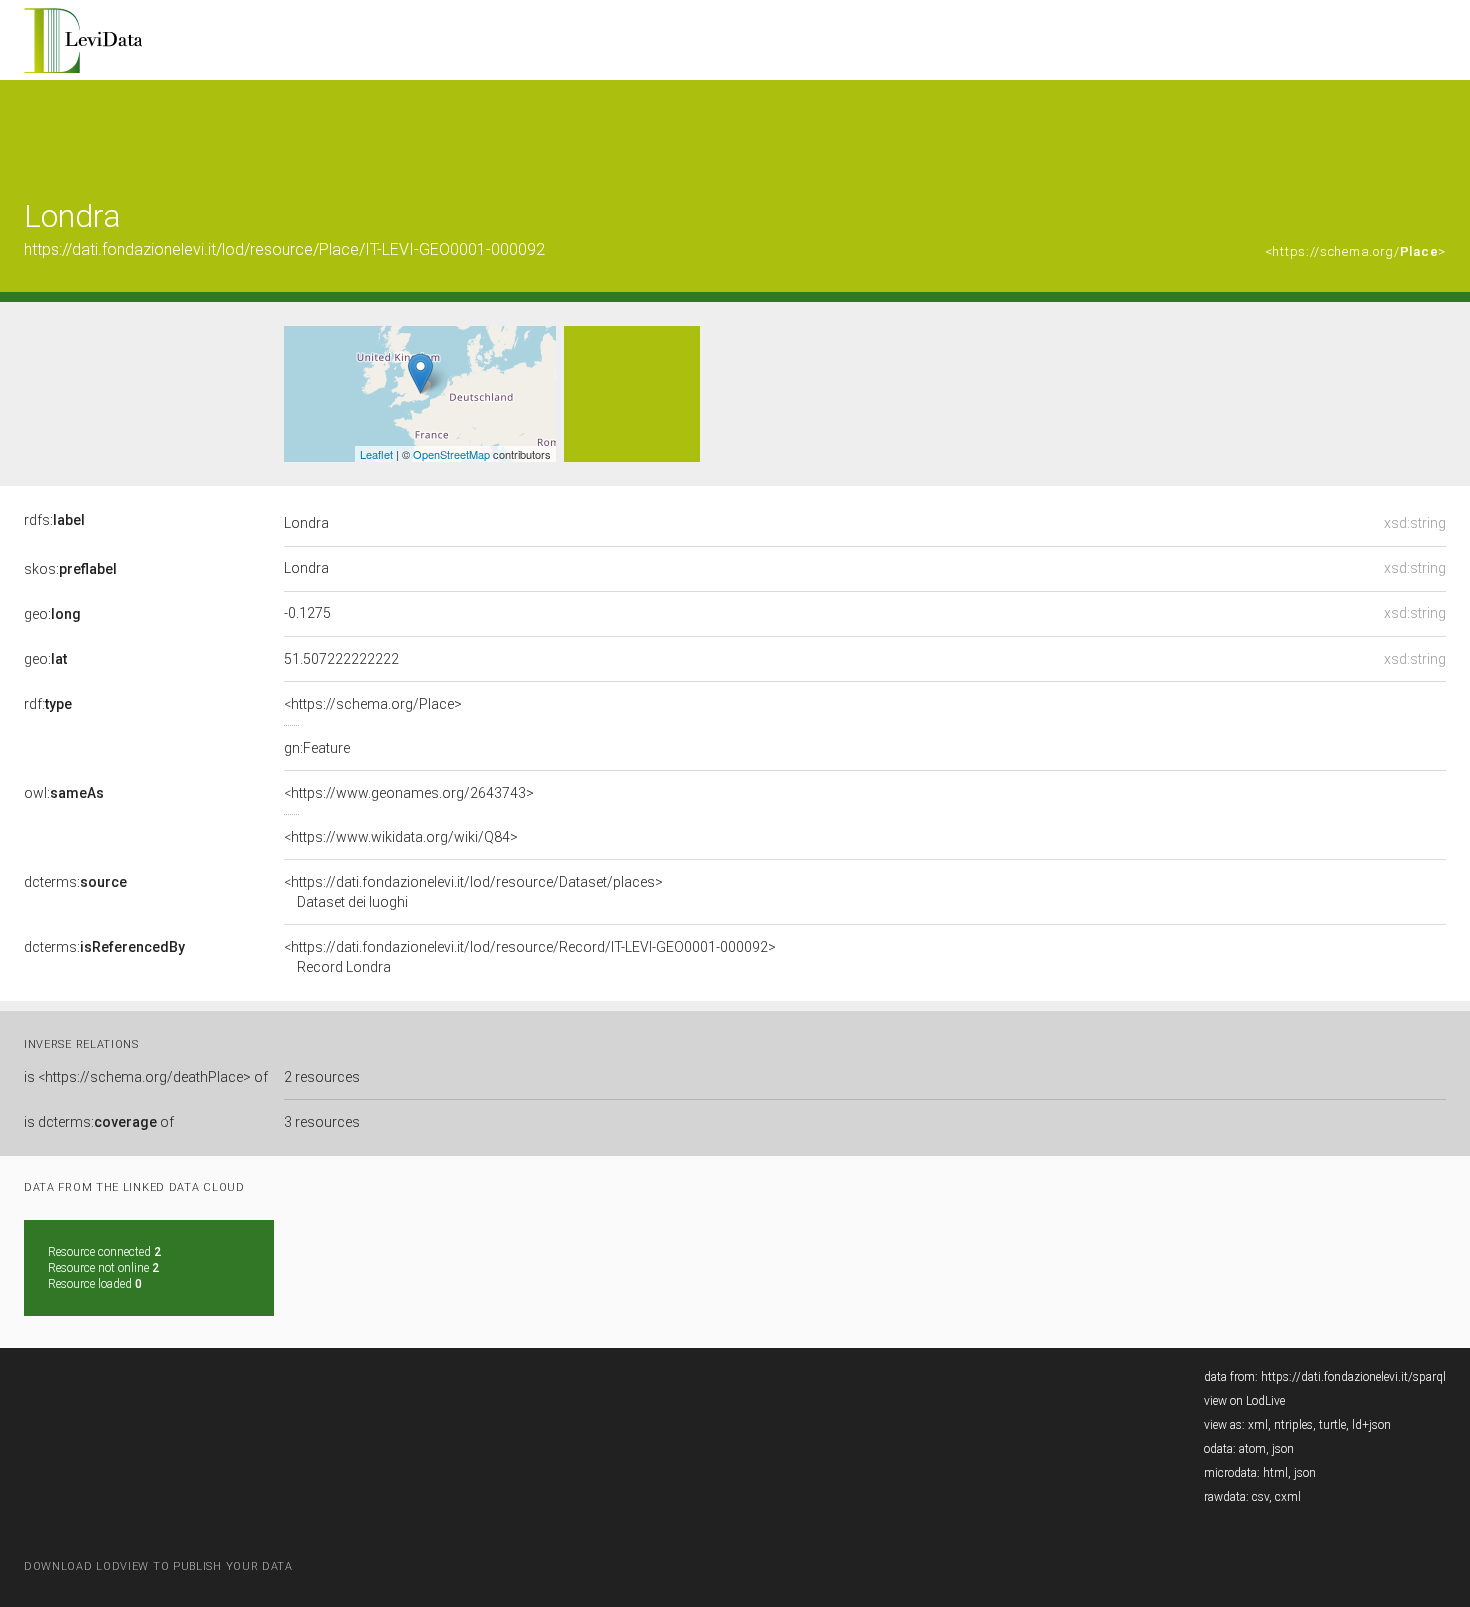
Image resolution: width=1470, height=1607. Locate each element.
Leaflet (376, 454)
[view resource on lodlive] (1436, 129)
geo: (52, 614)
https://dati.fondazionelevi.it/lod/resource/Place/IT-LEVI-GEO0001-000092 (284, 249)
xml (1258, 1425)
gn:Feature (317, 748)
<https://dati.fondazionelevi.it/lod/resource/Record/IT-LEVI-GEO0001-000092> (530, 957)
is (146, 1077)
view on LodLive (1244, 1401)
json (1283, 1449)
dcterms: (75, 882)
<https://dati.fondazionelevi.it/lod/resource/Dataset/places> (473, 892)
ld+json (1371, 1425)
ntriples (1293, 1425)
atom (1252, 1449)
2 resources (322, 1077)
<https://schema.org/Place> (373, 704)
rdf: (48, 704)
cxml (1288, 1497)
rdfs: (54, 520)
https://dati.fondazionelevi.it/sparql (1353, 1377)
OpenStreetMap (451, 454)
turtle (1332, 1425)
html (1275, 1473)
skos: (70, 569)
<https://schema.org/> (1355, 251)
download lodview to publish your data (158, 1566)
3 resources (322, 1122)
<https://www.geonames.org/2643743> (409, 793)
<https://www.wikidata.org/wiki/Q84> (401, 837)
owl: (64, 793)
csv (1260, 1497)
